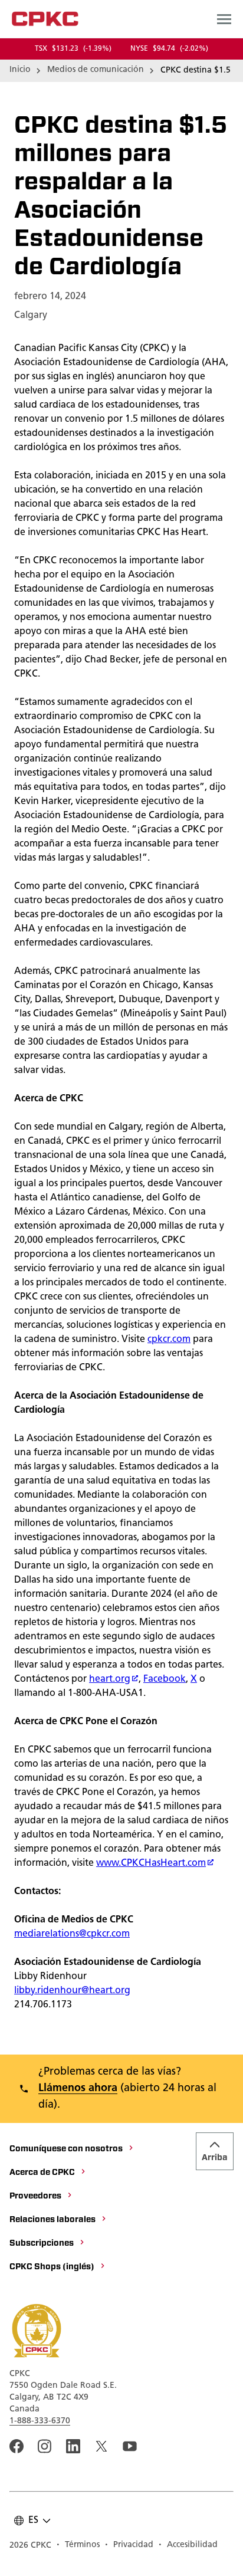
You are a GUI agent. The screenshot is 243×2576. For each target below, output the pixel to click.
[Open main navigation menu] (224, 19)
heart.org (110, 1679)
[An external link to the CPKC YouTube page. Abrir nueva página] (130, 2446)
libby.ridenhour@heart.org (72, 1991)
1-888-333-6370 (40, 2421)
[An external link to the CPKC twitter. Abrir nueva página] (101, 2446)
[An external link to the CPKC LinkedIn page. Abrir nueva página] (73, 2446)
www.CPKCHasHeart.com (151, 1863)
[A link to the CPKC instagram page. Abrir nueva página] (45, 2446)
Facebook (165, 1679)
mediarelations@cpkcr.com (72, 1934)
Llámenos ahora (78, 2089)
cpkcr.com (169, 1340)
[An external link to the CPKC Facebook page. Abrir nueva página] (17, 2446)
